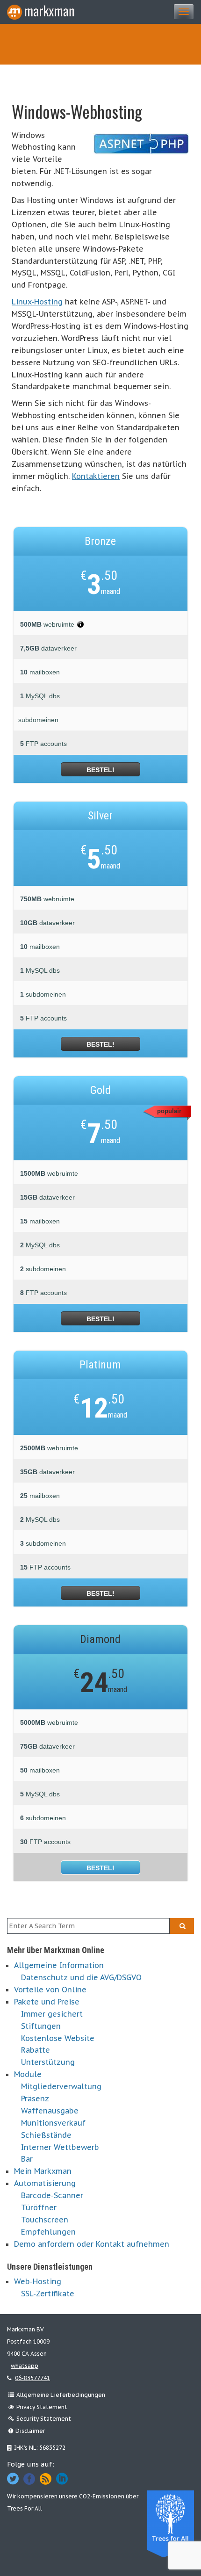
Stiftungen (41, 2026)
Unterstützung (48, 2062)
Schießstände (46, 2135)
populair (169, 1111)
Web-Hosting (38, 2281)
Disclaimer (30, 2431)
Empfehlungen (48, 2232)
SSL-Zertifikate (48, 2294)
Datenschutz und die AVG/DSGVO (81, 1977)
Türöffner (39, 2207)
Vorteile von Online (50, 1990)
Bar (27, 2159)
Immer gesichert (52, 2014)
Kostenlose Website (58, 2038)
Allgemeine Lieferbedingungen (61, 2395)
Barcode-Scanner (52, 2195)
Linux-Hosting (37, 302)
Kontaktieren (96, 476)
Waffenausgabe (50, 2111)
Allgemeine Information (59, 1965)
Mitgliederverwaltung (61, 2086)
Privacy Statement (42, 2407)
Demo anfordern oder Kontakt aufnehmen (92, 2244)
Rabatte (36, 2050)
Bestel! (100, 770)
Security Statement (44, 2419)
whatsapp (25, 2366)
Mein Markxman (43, 2171)
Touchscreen (45, 2220)
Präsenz (35, 2098)
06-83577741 (32, 2378)
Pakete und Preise (47, 2002)
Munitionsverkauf (53, 2123)
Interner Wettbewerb (60, 2147)
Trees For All (25, 2508)
